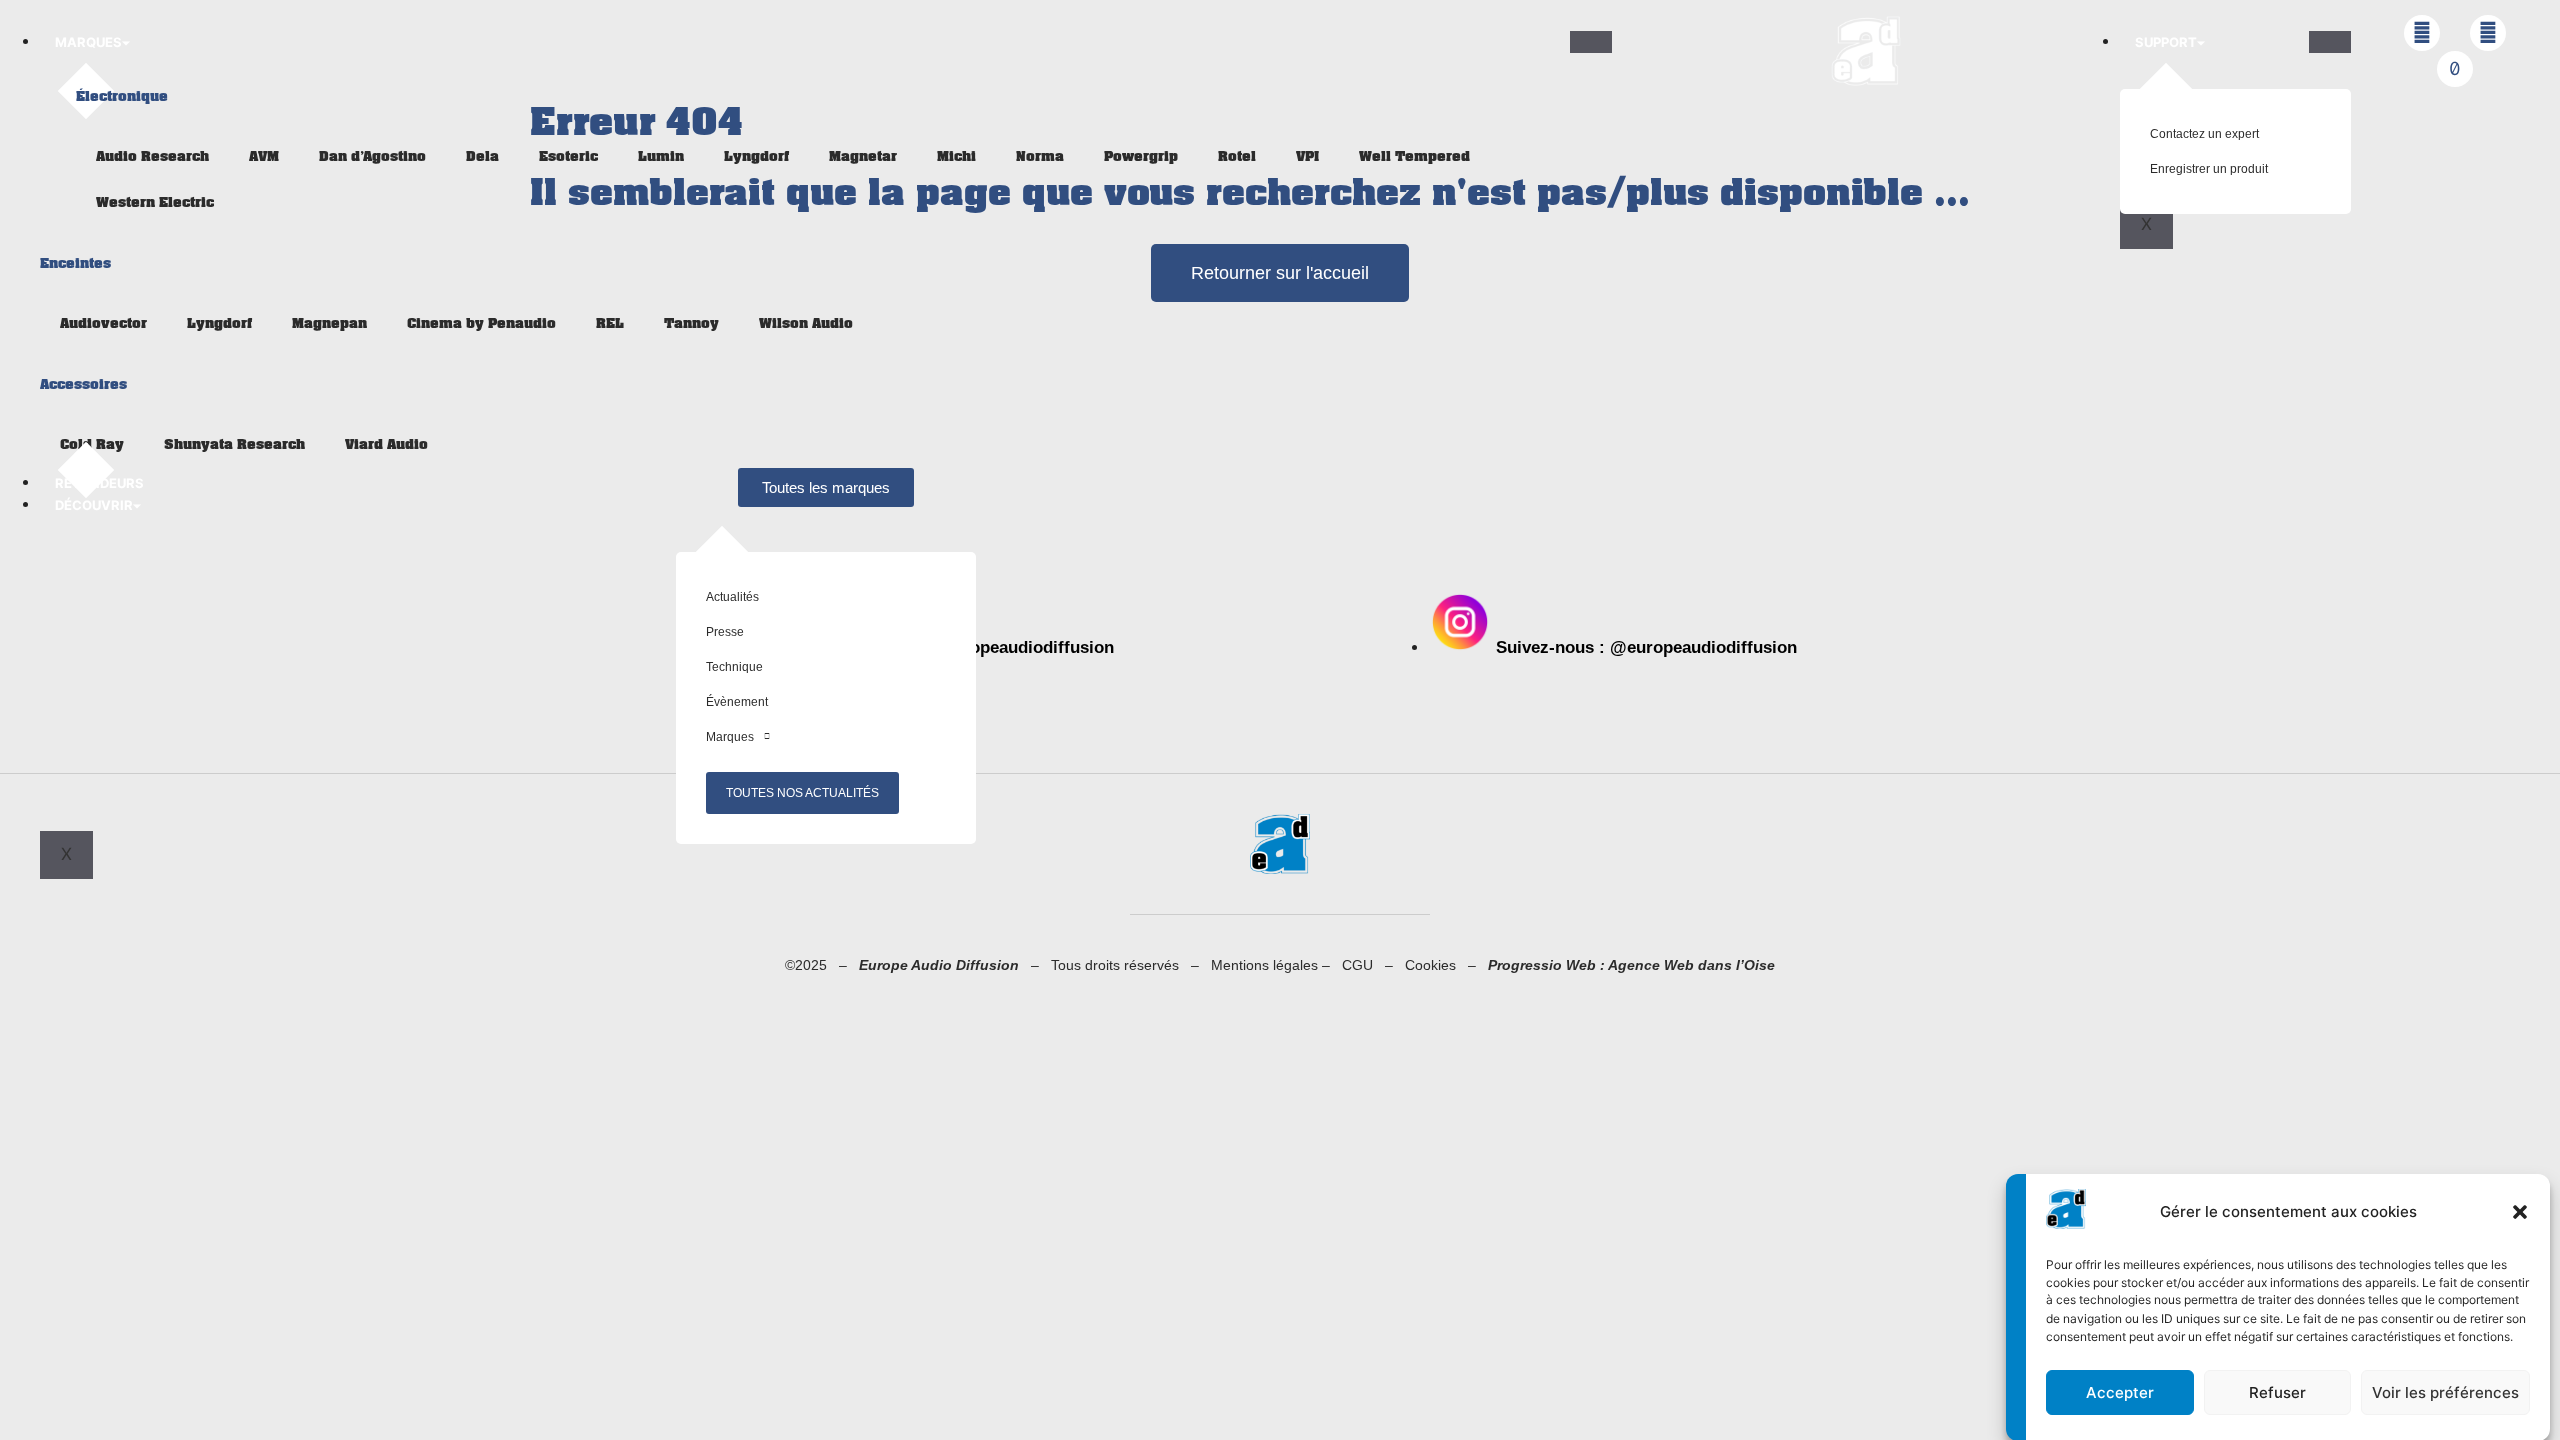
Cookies (1436, 965)
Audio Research (152, 156)
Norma (1040, 156)
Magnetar (863, 156)
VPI (1307, 156)
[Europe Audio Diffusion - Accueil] (1866, 51)
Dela (482, 156)
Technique (734, 667)
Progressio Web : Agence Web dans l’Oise (1631, 965)
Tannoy (691, 323)
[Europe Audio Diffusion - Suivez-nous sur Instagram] (2488, 33)
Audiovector (103, 323)
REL (610, 323)
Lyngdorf (756, 156)
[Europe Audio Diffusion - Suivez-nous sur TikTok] (2455, 69)
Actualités (732, 597)
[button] (2520, 1212)
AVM (264, 156)
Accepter (2120, 1392)
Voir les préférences (2445, 1392)
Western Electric (155, 202)
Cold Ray (92, 444)
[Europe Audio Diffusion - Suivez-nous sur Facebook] (2422, 33)
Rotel (1237, 156)
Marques (88, 42)
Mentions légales (1264, 965)
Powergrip (1141, 156)
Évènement (737, 702)
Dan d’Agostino (372, 156)
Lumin (661, 156)
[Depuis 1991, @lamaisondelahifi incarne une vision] (1658, 471)
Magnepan (329, 323)
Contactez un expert (2204, 134)
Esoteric (568, 156)
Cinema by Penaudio (481, 323)
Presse (725, 632)
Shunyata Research (234, 444)
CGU (1363, 965)
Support (2166, 42)
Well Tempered (1414, 156)
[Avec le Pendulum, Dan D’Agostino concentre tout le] (1909, 471)
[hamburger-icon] (1591, 42)
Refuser (2277, 1392)
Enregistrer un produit (2209, 169)
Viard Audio (386, 444)
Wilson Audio (806, 323)
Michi (956, 156)
